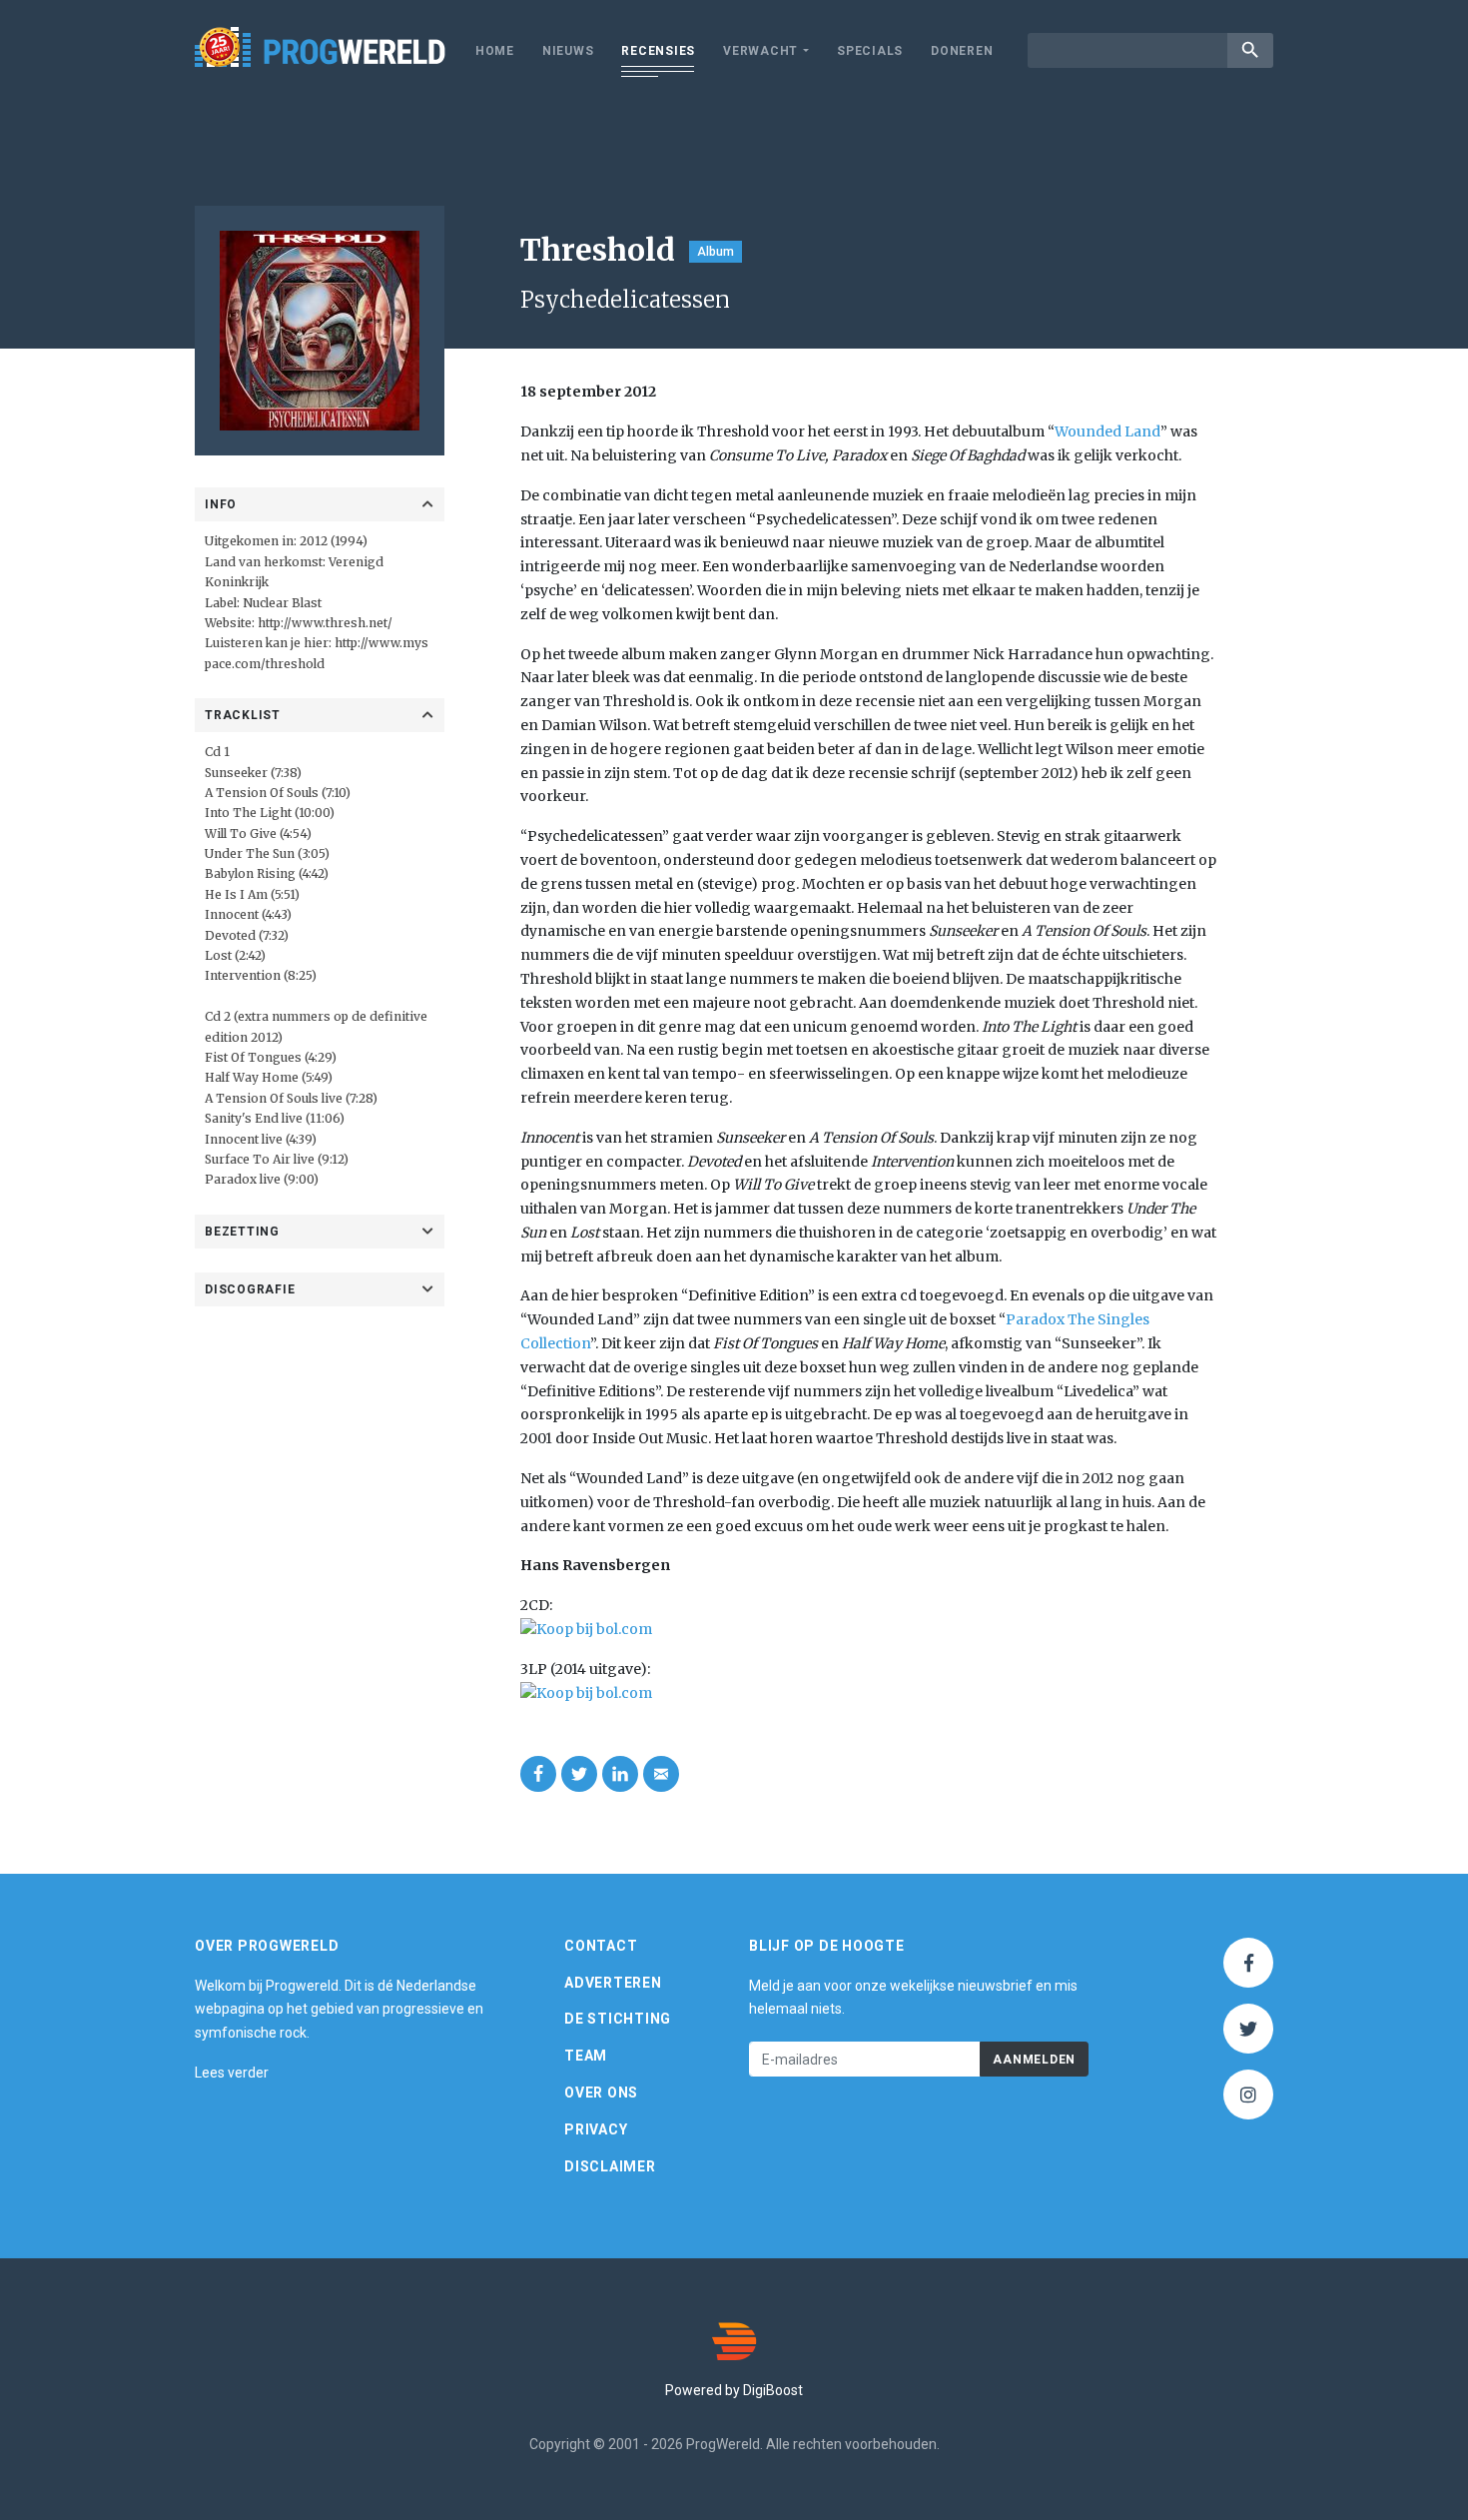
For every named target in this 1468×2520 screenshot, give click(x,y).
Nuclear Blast (282, 603)
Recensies (658, 51)
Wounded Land (1107, 431)
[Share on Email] (661, 1774)
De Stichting (618, 2019)
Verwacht (760, 51)
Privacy (596, 2129)
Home (495, 51)
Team (586, 2056)
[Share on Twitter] (579, 1774)
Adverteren (613, 1983)
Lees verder (232, 2073)
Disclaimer (610, 2166)
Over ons (601, 2093)
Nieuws (568, 51)
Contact (601, 1946)
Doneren (962, 51)
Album (716, 252)
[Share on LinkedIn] (620, 1774)
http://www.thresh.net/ (325, 623)
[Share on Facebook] (538, 1774)
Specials (870, 51)
